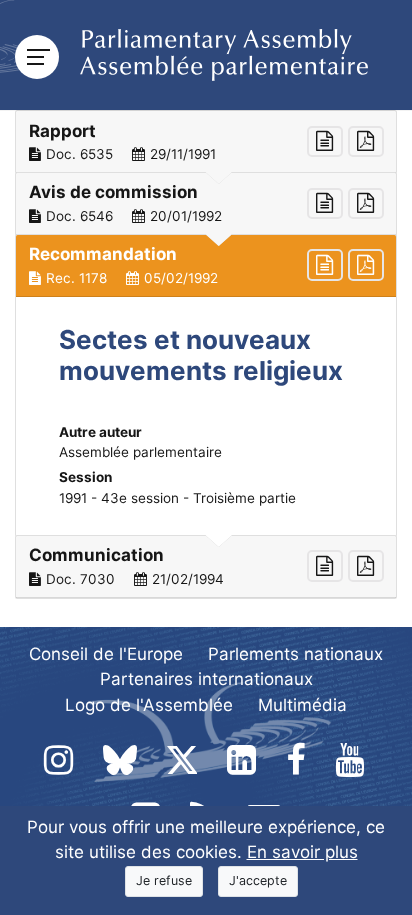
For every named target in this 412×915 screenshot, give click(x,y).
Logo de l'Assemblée (149, 705)
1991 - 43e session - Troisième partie (177, 498)
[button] (206, 142)
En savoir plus (302, 852)
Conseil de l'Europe (106, 654)
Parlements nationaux (295, 654)
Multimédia (302, 705)
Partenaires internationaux (206, 679)
